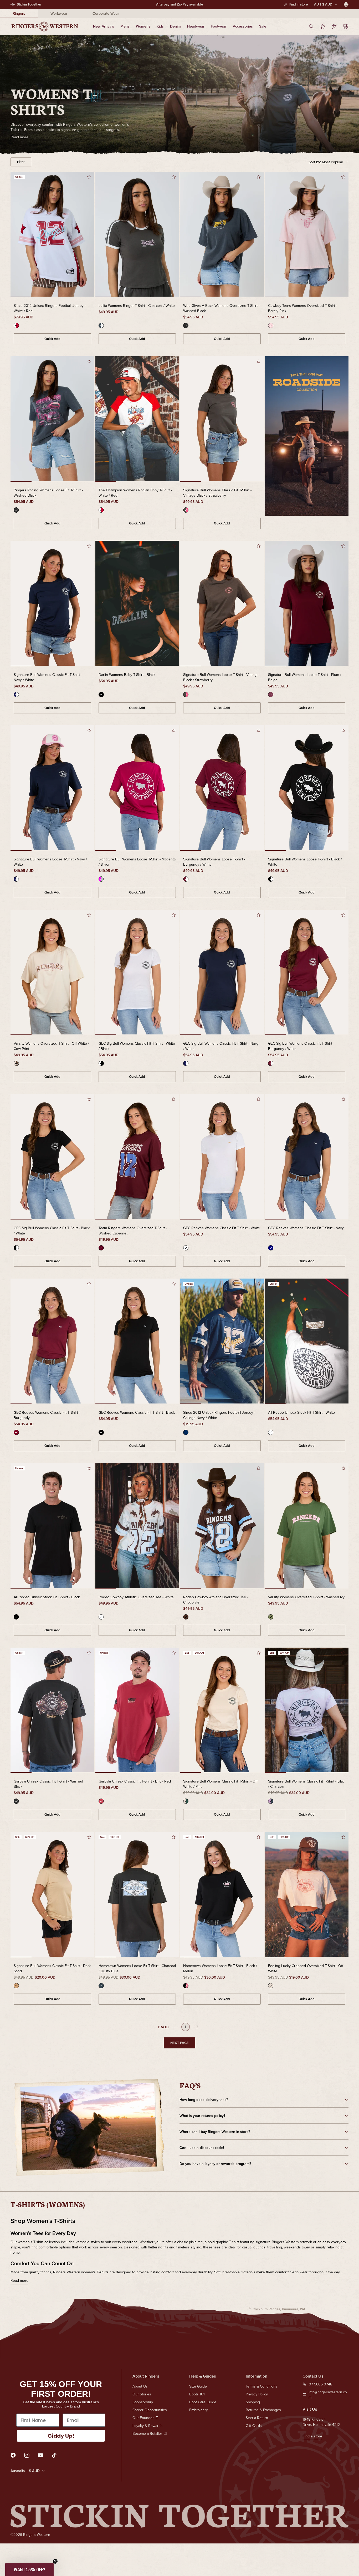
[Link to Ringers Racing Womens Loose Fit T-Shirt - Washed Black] (52, 419)
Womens (143, 26)
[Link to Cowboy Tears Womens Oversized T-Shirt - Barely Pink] (307, 235)
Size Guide (198, 2386)
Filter (21, 162)
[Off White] (271, 1986)
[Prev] (18, 235)
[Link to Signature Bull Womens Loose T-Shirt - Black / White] (307, 788)
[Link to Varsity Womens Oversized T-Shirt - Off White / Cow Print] (52, 973)
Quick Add (52, 339)
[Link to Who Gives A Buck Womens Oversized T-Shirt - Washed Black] (222, 235)
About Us (140, 2386)
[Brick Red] (101, 1801)
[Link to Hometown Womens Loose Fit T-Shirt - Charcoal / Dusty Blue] (137, 1895)
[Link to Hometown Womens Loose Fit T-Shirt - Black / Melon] (222, 1895)
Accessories (243, 26)
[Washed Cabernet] (101, 1248)
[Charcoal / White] (101, 325)
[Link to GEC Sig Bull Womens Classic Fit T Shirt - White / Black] (137, 973)
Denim (175, 26)
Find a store (312, 2436)
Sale (263, 26)
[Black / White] (271, 879)
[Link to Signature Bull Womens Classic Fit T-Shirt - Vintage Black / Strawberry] (222, 419)
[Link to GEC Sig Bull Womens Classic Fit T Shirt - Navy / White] (222, 973)
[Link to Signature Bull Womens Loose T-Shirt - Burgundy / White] (222, 788)
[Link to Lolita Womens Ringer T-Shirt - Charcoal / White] (137, 235)
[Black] (101, 695)
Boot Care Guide (203, 2402)
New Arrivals (104, 26)
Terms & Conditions (261, 2386)
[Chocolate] (186, 1617)
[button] (329, 162)
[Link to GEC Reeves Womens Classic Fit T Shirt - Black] (137, 1342)
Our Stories (142, 2394)
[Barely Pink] (271, 325)
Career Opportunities (150, 2410)
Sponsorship (143, 2402)
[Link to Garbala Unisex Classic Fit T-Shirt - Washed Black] (52, 1711)
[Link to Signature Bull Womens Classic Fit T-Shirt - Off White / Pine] (222, 1711)
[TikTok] (54, 2455)
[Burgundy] (16, 1432)
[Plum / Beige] (271, 695)
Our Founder (143, 2418)
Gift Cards (254, 2426)
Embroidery (199, 2410)
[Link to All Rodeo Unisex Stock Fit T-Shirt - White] (307, 1342)
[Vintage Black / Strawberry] (186, 510)
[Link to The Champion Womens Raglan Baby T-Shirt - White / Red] (137, 419)
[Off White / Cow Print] (16, 1063)
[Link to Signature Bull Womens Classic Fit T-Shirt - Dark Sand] (52, 1895)
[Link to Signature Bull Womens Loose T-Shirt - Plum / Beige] (307, 604)
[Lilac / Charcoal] (271, 1801)
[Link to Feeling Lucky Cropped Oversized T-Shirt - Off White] (307, 1895)
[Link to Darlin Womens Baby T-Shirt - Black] (137, 604)
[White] (186, 1248)
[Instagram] (27, 2455)
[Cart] (346, 27)
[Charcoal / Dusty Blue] (101, 1986)
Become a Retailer (147, 2433)
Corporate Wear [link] (106, 13)
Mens (125, 26)
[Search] (311, 27)
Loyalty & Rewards (147, 2426)
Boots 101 (197, 2394)
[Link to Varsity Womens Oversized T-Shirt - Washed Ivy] (307, 1526)
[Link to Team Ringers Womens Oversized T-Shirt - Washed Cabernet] (137, 1157)
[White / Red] (16, 325)
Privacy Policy (257, 2394)
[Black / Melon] (186, 1986)
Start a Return (257, 2418)
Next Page (179, 2043)
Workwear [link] (59, 13)
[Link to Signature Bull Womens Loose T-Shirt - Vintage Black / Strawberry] (222, 604)
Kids (160, 26)
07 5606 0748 (320, 2384)
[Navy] (271, 1248)
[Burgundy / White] (186, 879)
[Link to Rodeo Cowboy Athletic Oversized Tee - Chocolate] (222, 1526)
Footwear (219, 26)
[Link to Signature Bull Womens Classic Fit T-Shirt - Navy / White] (52, 604)
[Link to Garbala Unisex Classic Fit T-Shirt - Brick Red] (137, 1711)
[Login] (334, 27)
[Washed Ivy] (271, 1617)
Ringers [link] (19, 13)
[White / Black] (101, 1063)
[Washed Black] (186, 325)
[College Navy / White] (186, 1432)
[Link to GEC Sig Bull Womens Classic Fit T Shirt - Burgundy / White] (307, 973)
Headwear (196, 26)
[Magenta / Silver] (101, 879)
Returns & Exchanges (263, 2410)
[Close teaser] (55, 2561)
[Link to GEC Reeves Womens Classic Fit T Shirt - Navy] (307, 1157)
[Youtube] (40, 2455)
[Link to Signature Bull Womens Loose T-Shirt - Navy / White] (52, 788)
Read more (19, 2280)
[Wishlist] (323, 27)
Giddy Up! (61, 2436)
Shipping (253, 2402)
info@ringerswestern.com (328, 2395)
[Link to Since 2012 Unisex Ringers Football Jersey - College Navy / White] (222, 1342)
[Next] (86, 235)
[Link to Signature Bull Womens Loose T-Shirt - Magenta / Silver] (137, 788)
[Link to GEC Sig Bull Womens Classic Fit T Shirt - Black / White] (52, 1157)
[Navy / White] (16, 695)
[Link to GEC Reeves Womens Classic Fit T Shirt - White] (222, 1157)
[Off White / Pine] (186, 1801)
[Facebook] (13, 2455)
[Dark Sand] (16, 1986)
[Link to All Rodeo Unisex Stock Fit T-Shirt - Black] (52, 1526)
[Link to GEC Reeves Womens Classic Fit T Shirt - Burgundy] (52, 1342)
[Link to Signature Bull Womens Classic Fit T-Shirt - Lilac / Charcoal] (307, 1711)
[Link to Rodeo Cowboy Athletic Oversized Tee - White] (137, 1526)
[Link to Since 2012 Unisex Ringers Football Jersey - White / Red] (52, 235)
